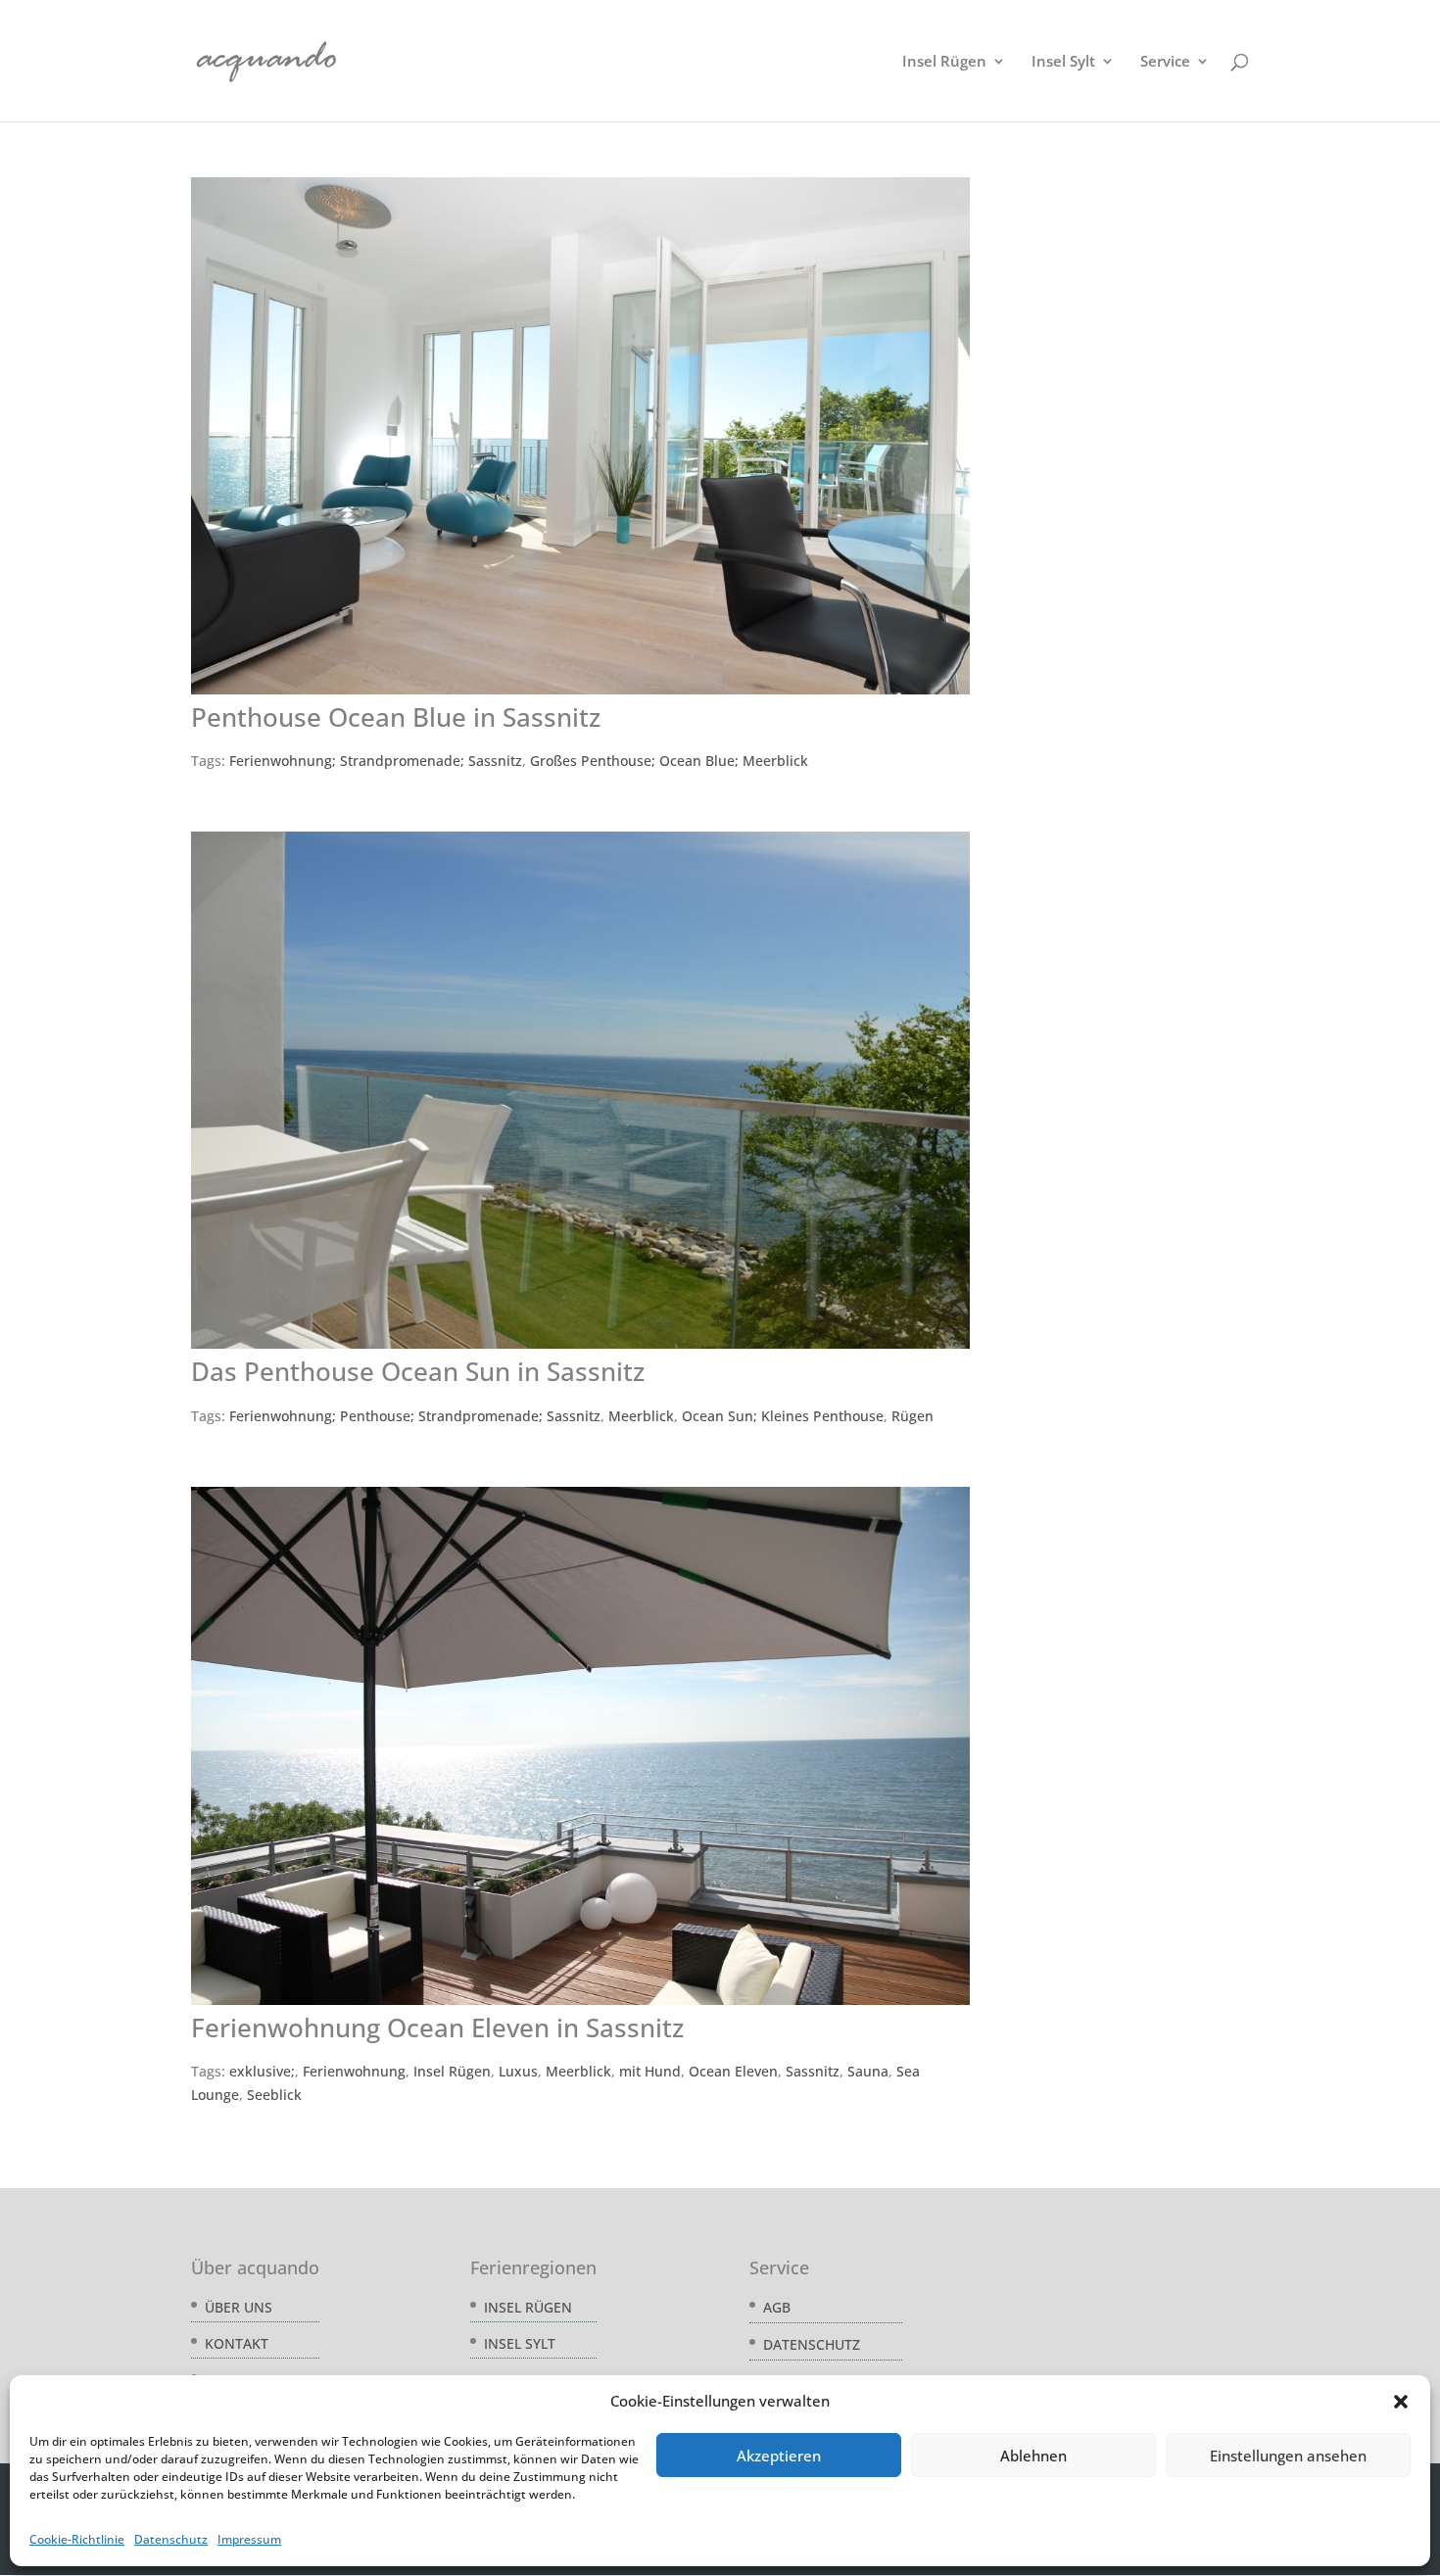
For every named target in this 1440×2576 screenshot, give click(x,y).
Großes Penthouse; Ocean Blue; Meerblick (669, 761)
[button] (1401, 2402)
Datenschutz (171, 2539)
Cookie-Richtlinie (77, 2539)
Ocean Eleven (733, 2071)
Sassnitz (813, 2071)
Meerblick (641, 1416)
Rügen (912, 1416)
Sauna (868, 2071)
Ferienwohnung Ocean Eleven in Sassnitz (437, 2027)
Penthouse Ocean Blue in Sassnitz (396, 717)
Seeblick (274, 2095)
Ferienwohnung (354, 2071)
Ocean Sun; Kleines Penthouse (783, 1416)
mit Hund (650, 2071)
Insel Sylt (1063, 62)
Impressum (249, 2539)
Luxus (518, 2071)
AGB (777, 2307)
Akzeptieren (779, 2456)
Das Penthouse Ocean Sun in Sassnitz (418, 1371)
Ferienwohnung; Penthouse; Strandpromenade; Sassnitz (415, 1416)
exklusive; (262, 2071)
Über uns (239, 2307)
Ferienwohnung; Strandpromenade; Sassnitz (376, 761)
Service (1165, 62)
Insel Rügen (944, 62)
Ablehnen (1033, 2456)
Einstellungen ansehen (1288, 2456)
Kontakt (237, 2343)
